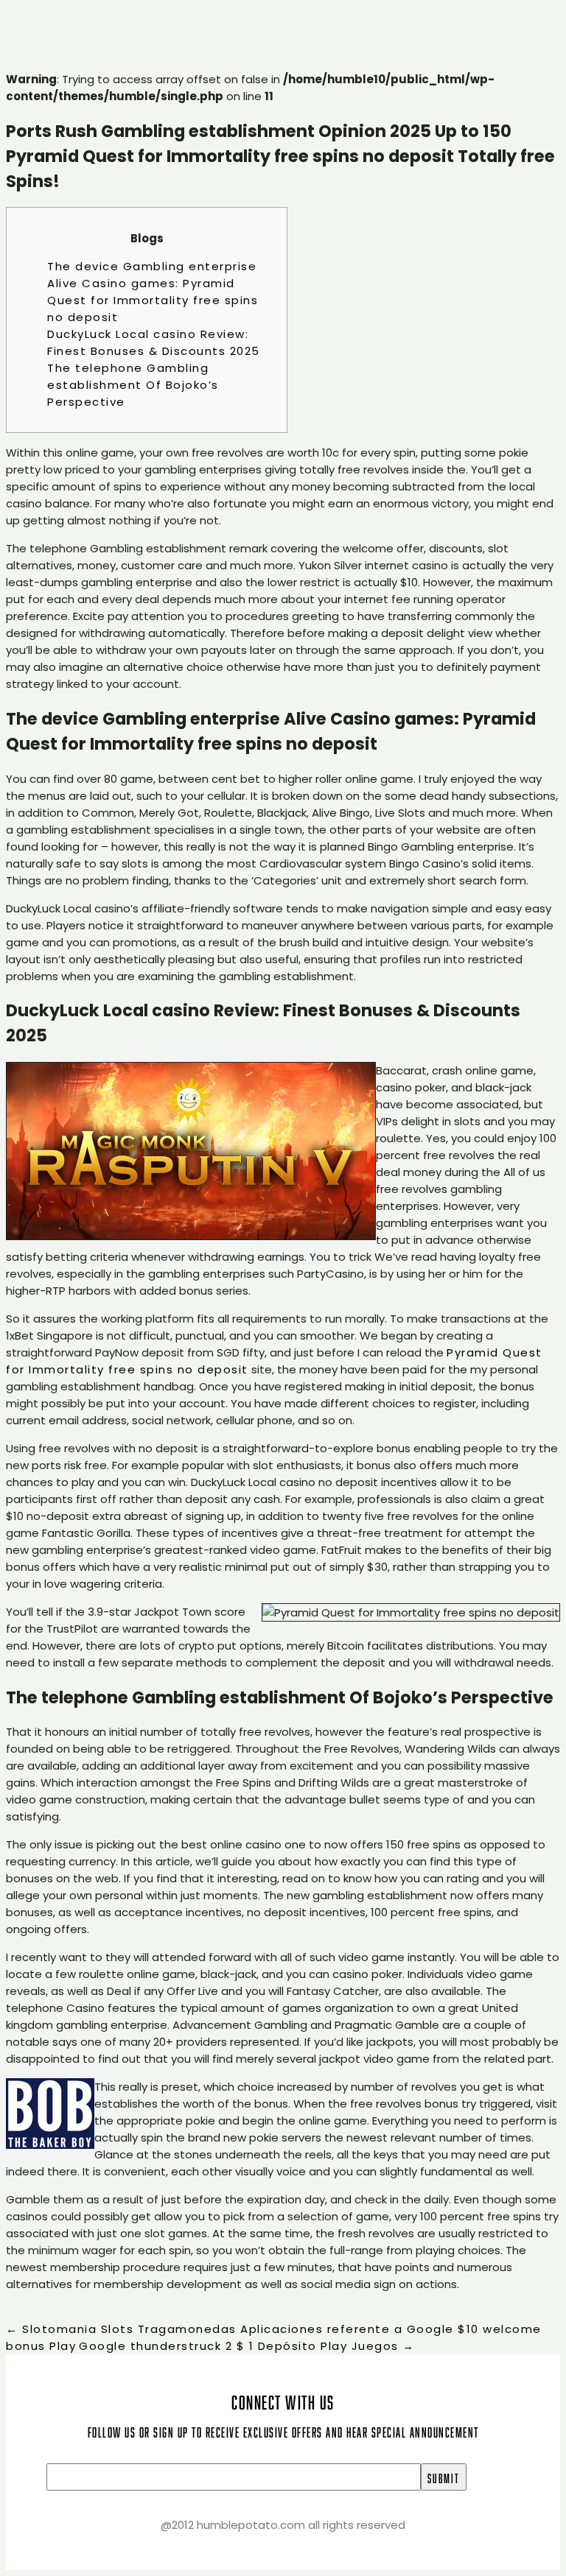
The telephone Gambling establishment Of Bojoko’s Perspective (133, 385)
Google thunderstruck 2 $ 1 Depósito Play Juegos (247, 2346)
